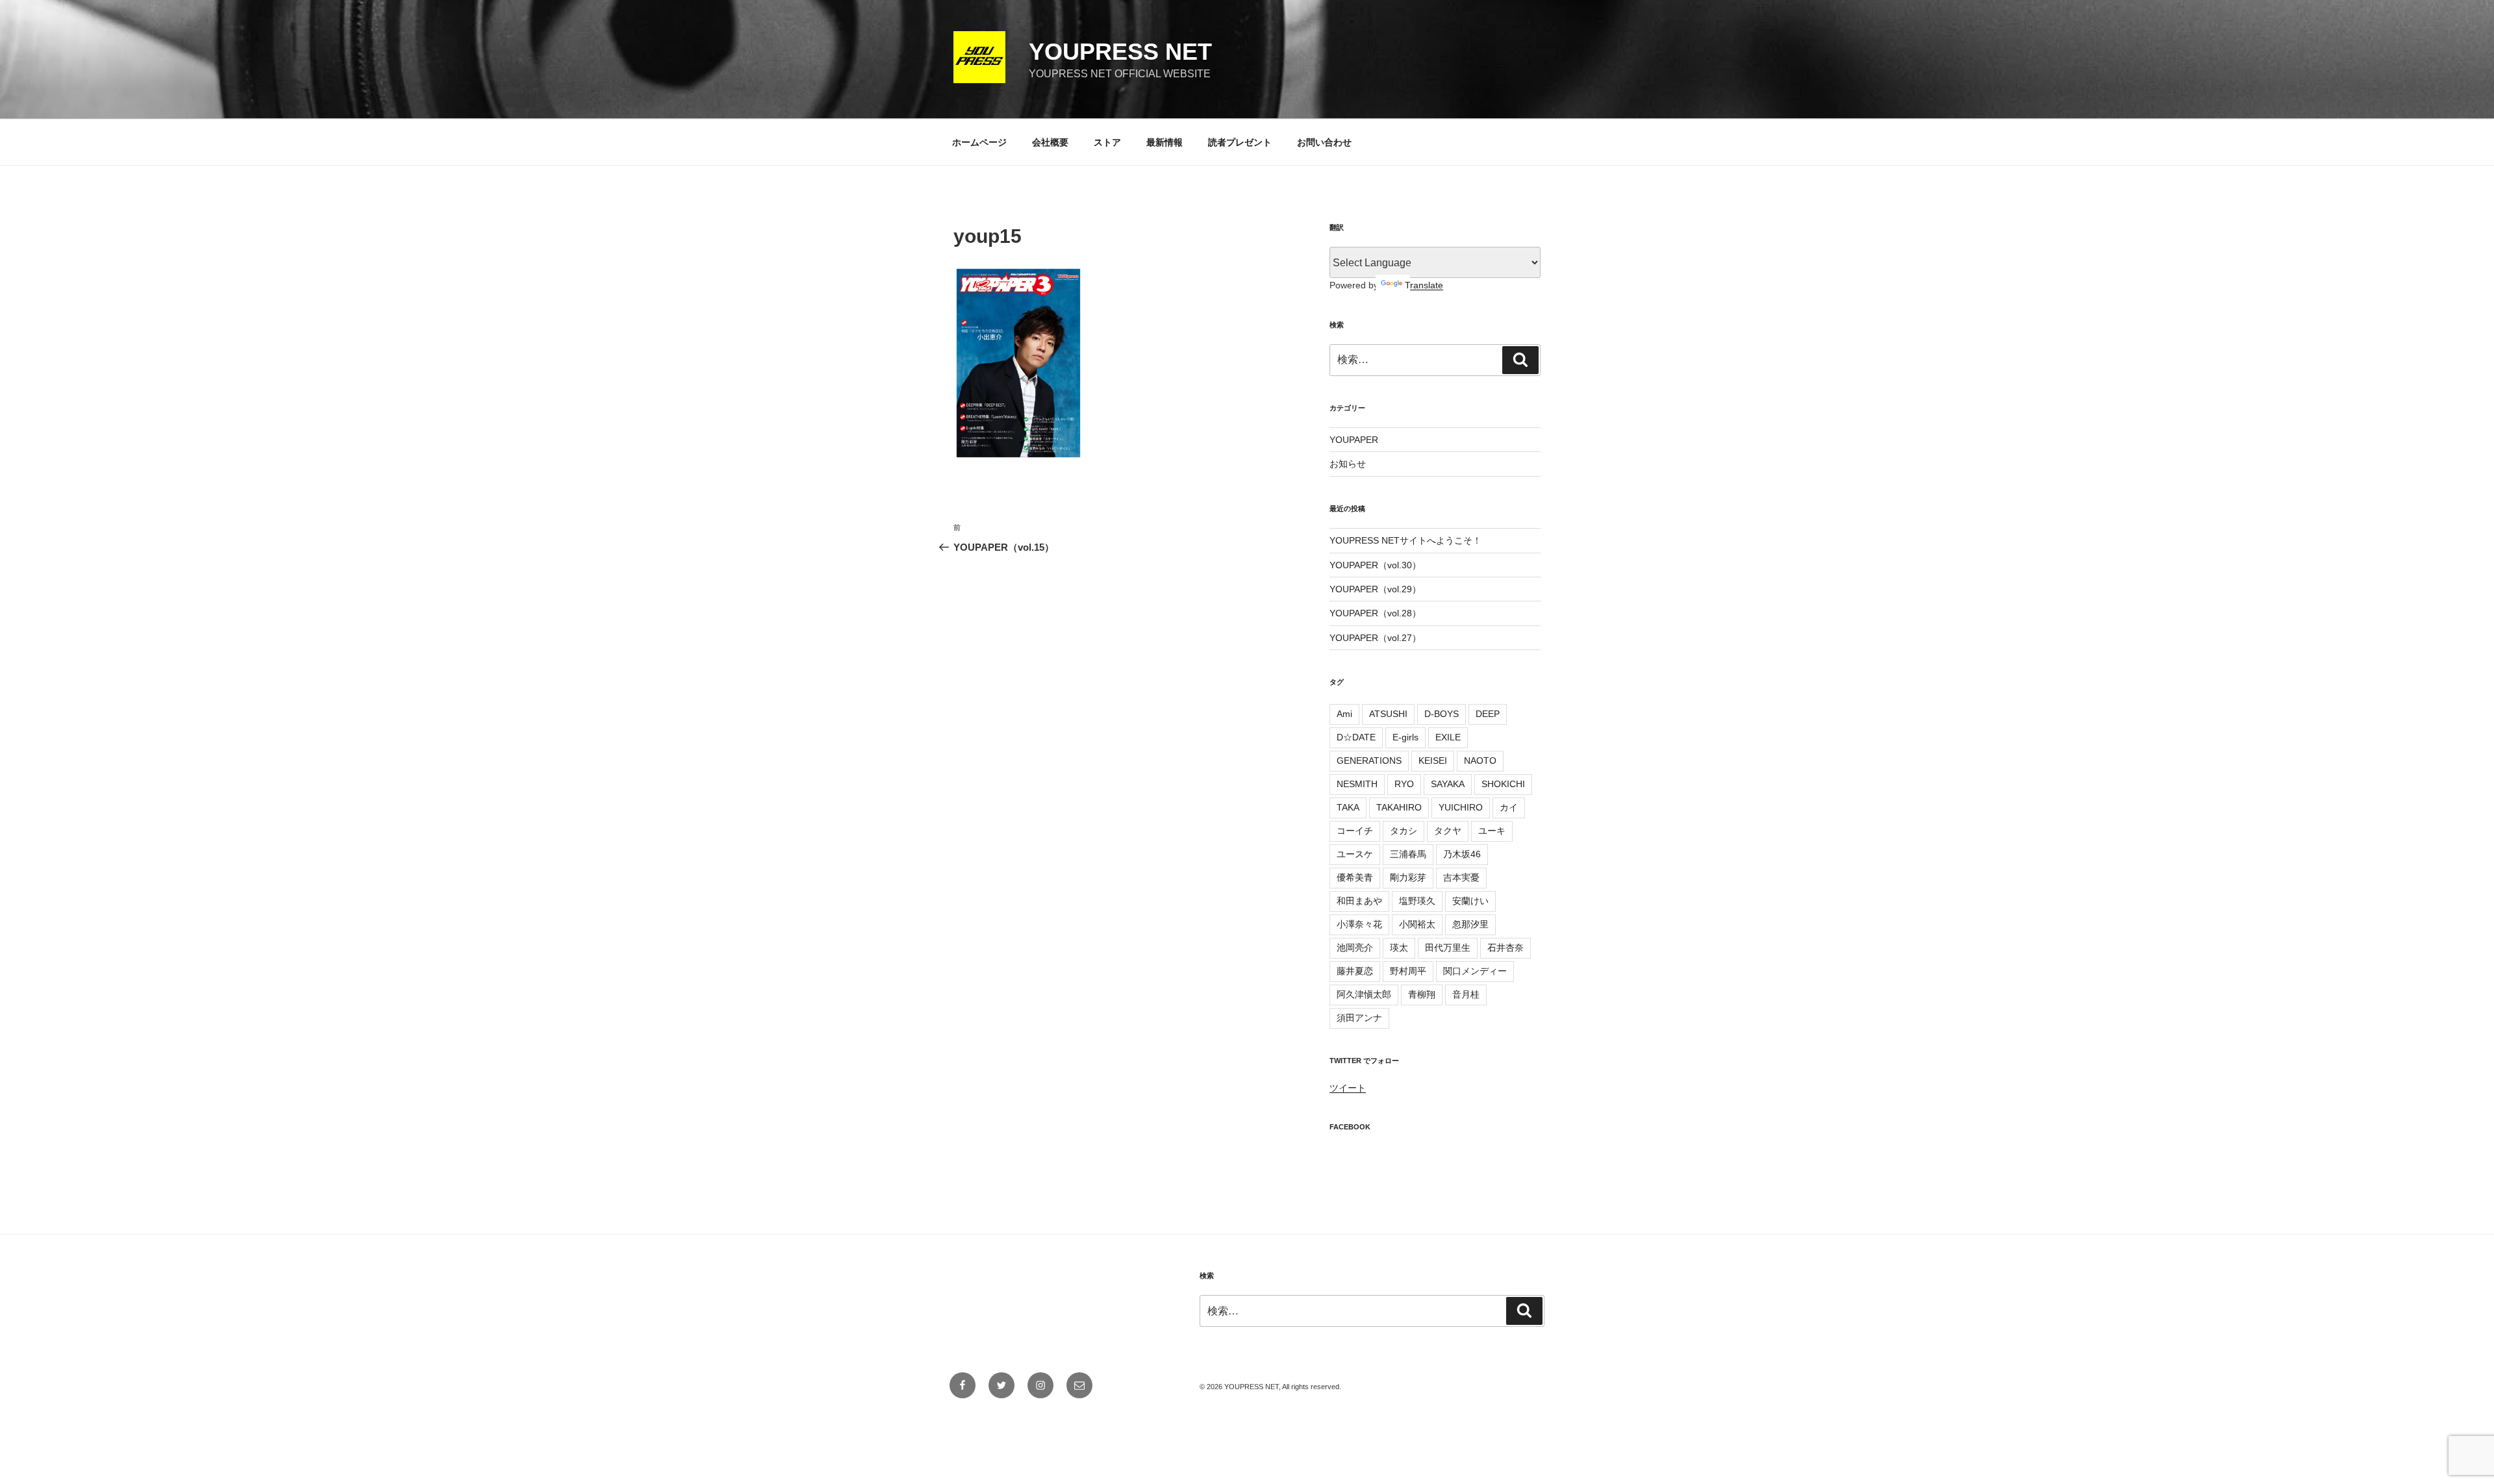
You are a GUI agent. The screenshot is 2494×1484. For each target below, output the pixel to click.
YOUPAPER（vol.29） (1375, 589)
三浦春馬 (1408, 854)
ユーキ (1492, 831)
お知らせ (1348, 464)
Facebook (1350, 1127)
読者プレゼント (1240, 142)
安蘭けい (1470, 901)
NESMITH (1357, 784)
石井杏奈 (1505, 948)
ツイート (1348, 1088)
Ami (1344, 714)
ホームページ (979, 142)
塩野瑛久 (1417, 901)
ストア (1107, 142)
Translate (1424, 285)
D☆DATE (1356, 737)
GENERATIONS (1369, 761)
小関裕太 (1417, 924)
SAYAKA (1448, 784)
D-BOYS (1442, 714)
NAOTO (1480, 761)
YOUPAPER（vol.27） (1375, 638)
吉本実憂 (1461, 877)
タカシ (1404, 831)
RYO (1404, 784)
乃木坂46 (1462, 854)
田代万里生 (1448, 948)
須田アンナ (1359, 1018)
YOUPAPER (1354, 440)
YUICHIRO (1461, 807)
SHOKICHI (1503, 784)
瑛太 (1399, 948)
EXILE (1448, 737)
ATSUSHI (1388, 714)
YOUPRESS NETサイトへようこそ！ (1405, 540)
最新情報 (1165, 142)
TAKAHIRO (1399, 807)
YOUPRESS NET (1120, 52)
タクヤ (1448, 831)
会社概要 (1050, 142)
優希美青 (1355, 877)
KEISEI (1433, 761)
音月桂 (1466, 994)
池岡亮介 (1355, 948)
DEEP (1488, 714)
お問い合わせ (1324, 142)
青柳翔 (1422, 994)
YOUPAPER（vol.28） (1375, 613)
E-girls (1405, 737)
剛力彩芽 (1408, 877)
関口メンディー (1475, 971)
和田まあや (1359, 901)
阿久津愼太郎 (1364, 994)
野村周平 (1408, 971)
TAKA (1348, 807)
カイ (1509, 807)
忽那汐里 (1470, 924)
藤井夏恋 (1355, 971)
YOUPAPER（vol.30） (1375, 565)
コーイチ (1355, 831)
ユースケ (1355, 854)
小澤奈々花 (1359, 924)
